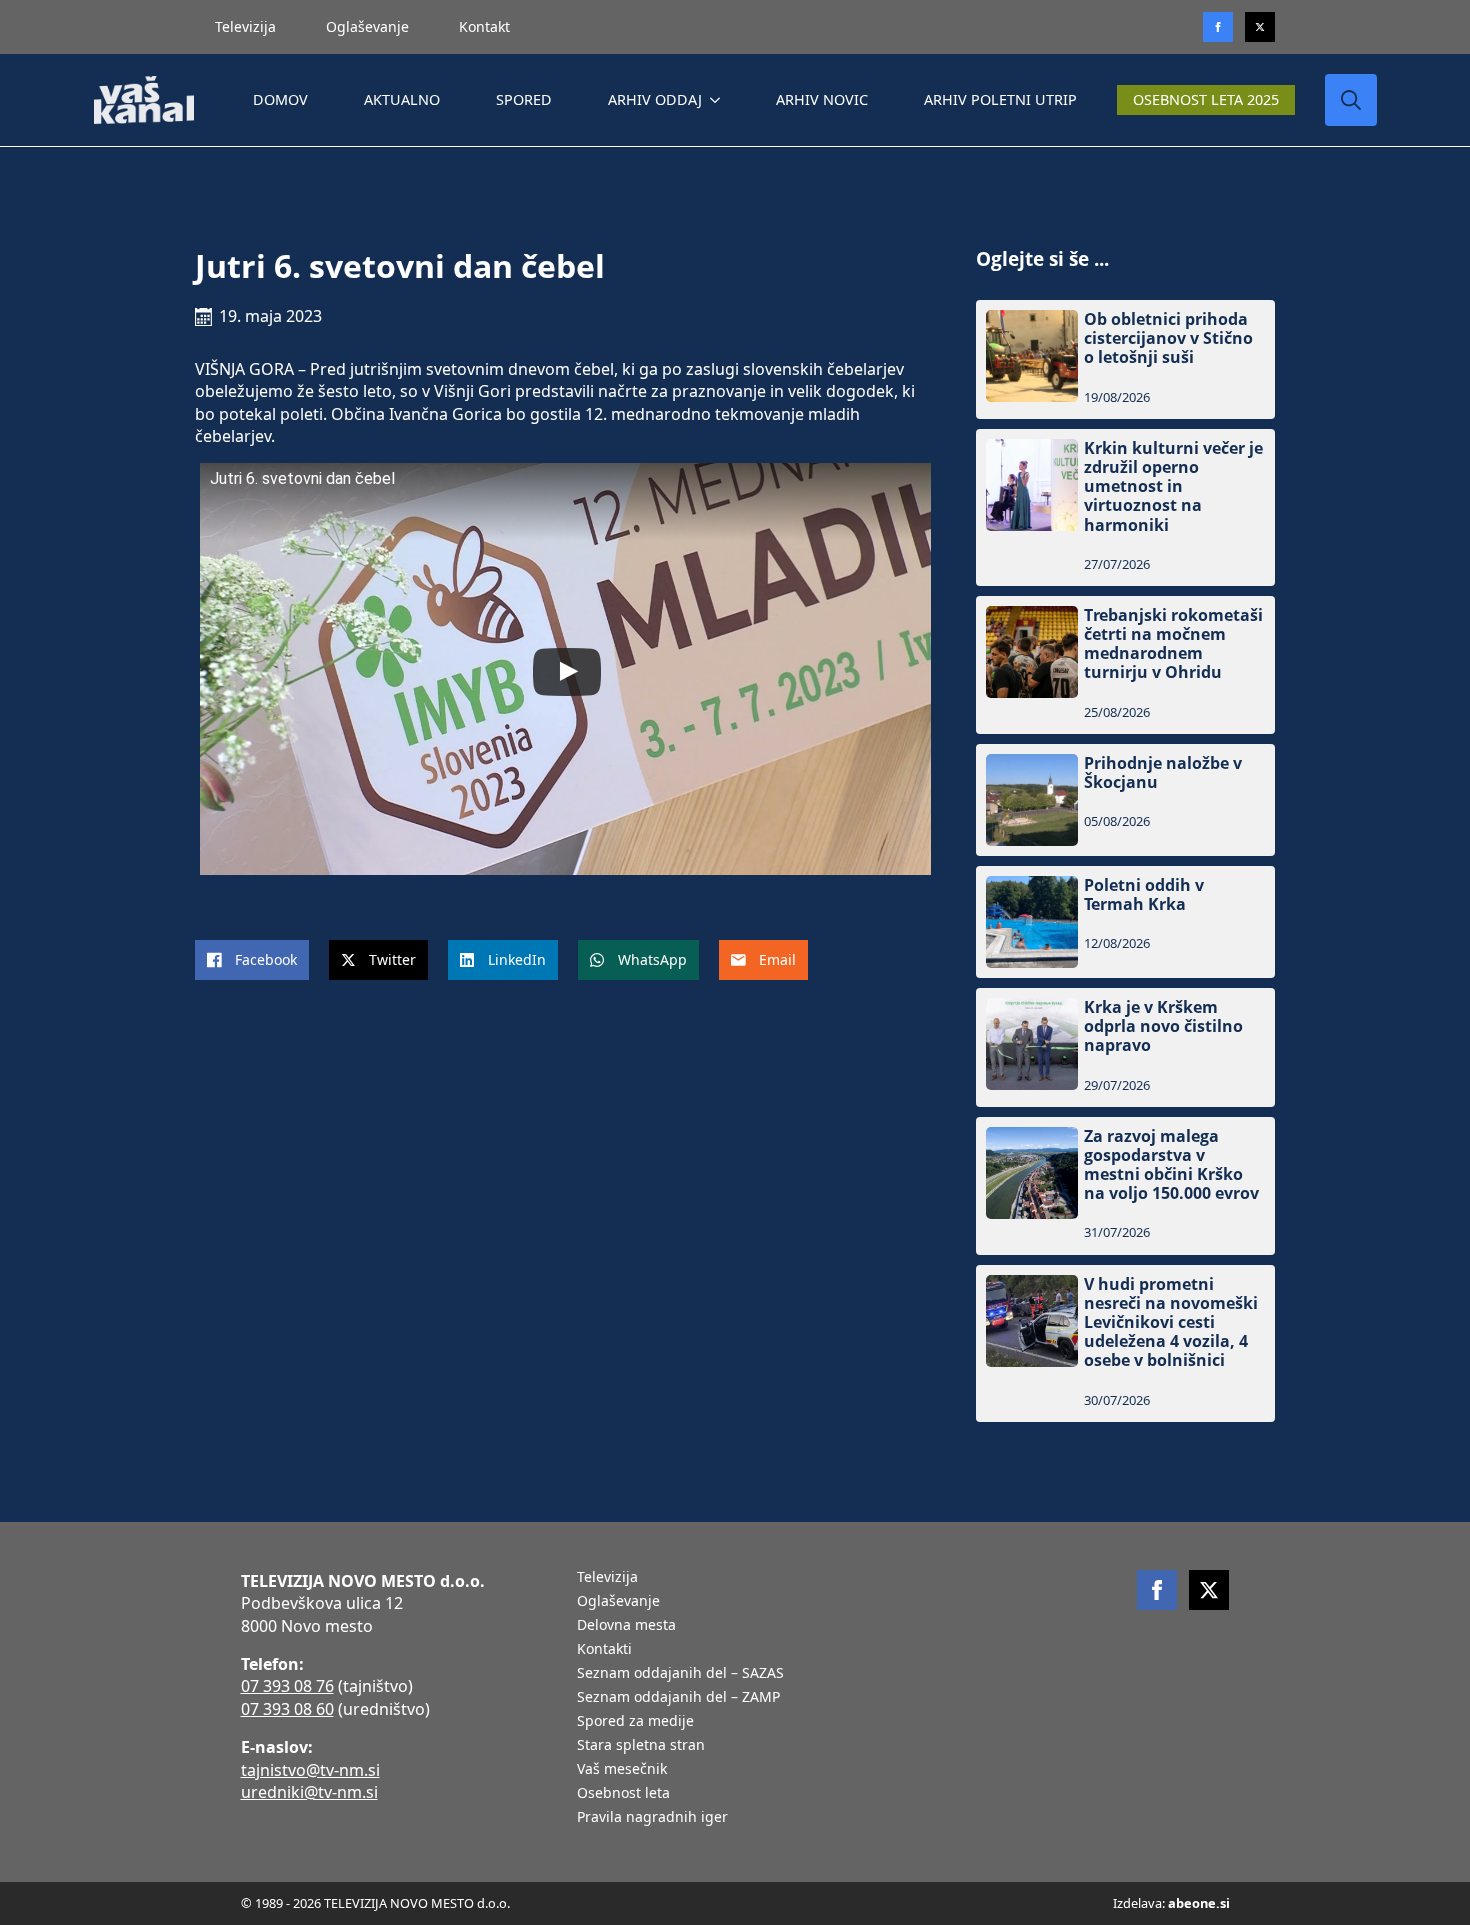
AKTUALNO (402, 99)
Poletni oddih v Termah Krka (1144, 895)
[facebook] (1157, 1590)
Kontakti (604, 1650)
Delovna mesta (626, 1626)
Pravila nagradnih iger (652, 1818)
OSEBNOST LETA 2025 (1206, 99)
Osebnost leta (623, 1794)
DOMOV (280, 99)
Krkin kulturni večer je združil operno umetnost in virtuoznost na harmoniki (1173, 487)
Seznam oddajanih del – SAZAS (680, 1674)
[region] (260, 1768)
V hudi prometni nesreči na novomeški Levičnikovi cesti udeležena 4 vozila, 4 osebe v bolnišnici (1171, 1323)
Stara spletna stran (641, 1746)
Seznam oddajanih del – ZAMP (678, 1698)
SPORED (524, 99)
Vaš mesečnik (622, 1770)
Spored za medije (635, 1722)
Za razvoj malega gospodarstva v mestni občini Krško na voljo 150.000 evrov (1171, 1165)
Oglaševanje (367, 26)
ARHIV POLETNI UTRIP (1000, 99)
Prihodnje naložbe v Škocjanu (1163, 773)
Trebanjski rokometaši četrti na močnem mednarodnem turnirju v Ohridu (1173, 644)
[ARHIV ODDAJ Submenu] (719, 100)
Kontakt (484, 26)
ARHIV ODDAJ (655, 99)
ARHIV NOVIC (822, 99)
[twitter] (1260, 27)
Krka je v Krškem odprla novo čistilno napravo (1163, 1027)
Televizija (245, 26)
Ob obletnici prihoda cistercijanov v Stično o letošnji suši (1168, 339)
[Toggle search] (1351, 100)
